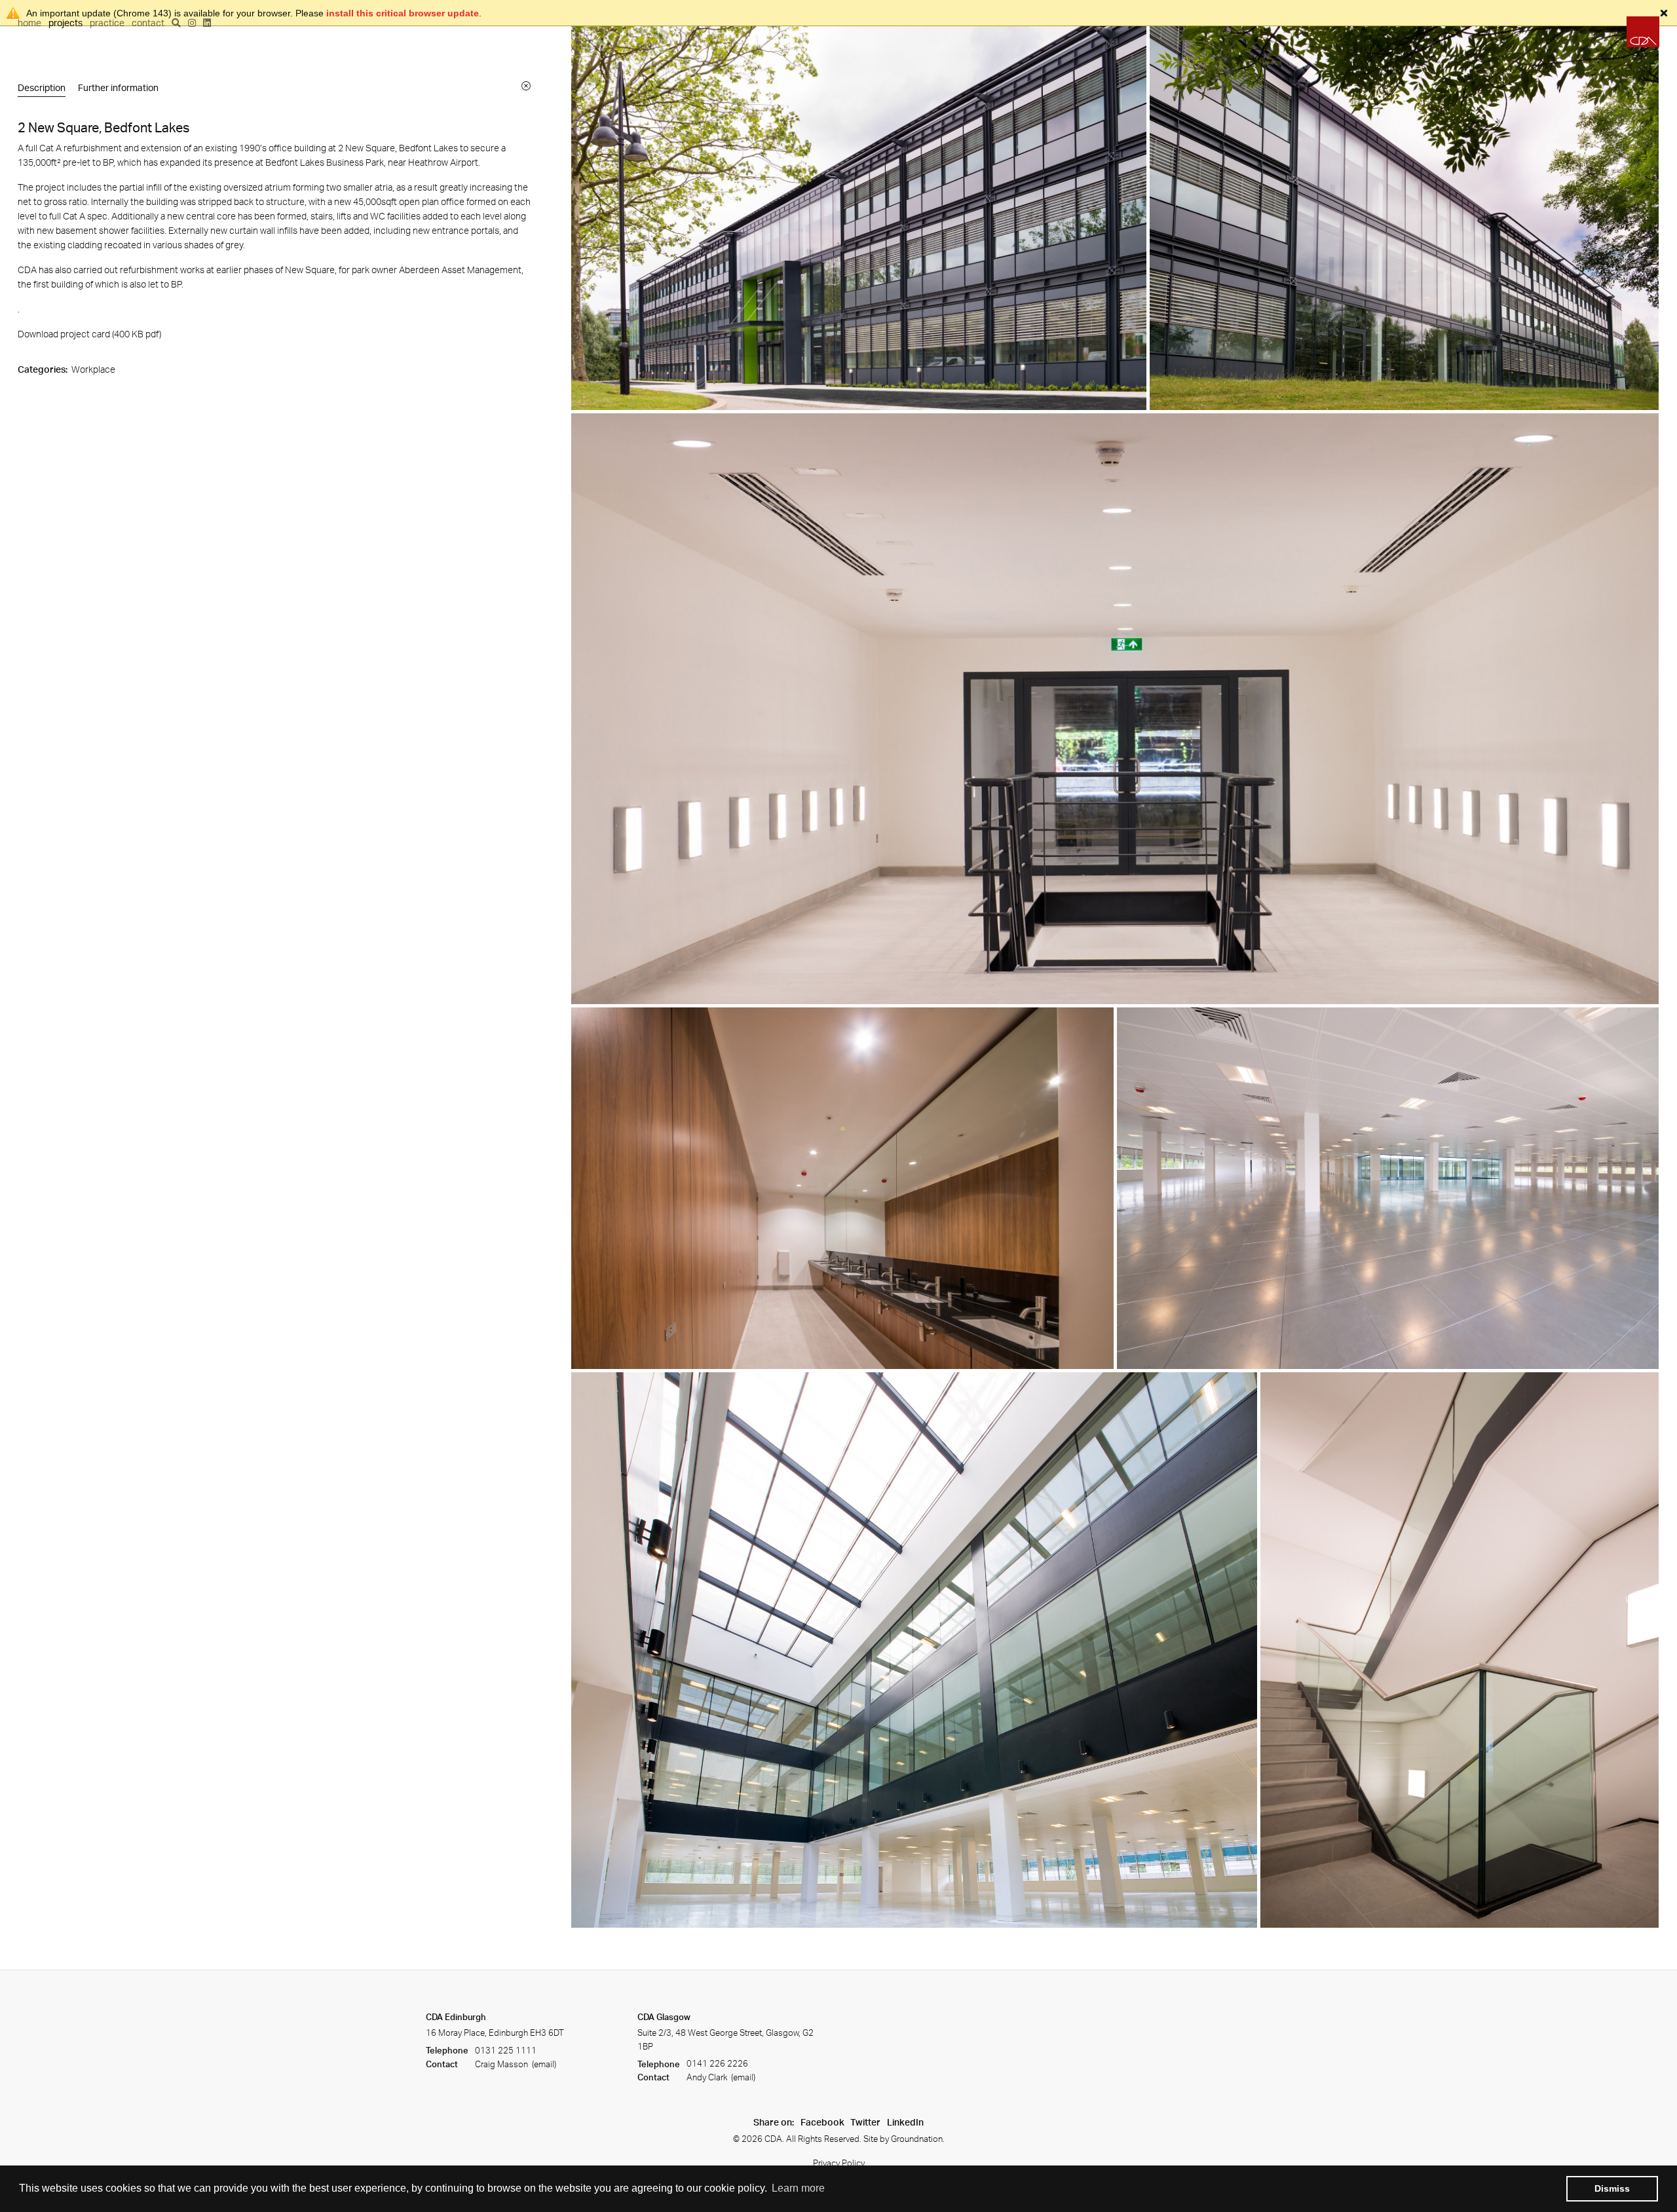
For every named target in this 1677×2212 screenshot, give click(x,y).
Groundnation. (918, 2139)
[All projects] (526, 85)
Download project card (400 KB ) (89, 334)
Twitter (865, 2122)
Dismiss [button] (1612, 2188)
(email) (543, 2064)
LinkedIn (905, 2122)
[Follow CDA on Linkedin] (207, 23)
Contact (148, 23)
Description (42, 87)
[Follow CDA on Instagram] (192, 23)
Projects (66, 23)
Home (29, 23)
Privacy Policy (839, 2163)
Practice (107, 23)
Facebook (822, 2122)
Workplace (93, 369)
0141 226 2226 (717, 2064)
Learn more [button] (798, 2188)
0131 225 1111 (506, 2050)
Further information (118, 87)
